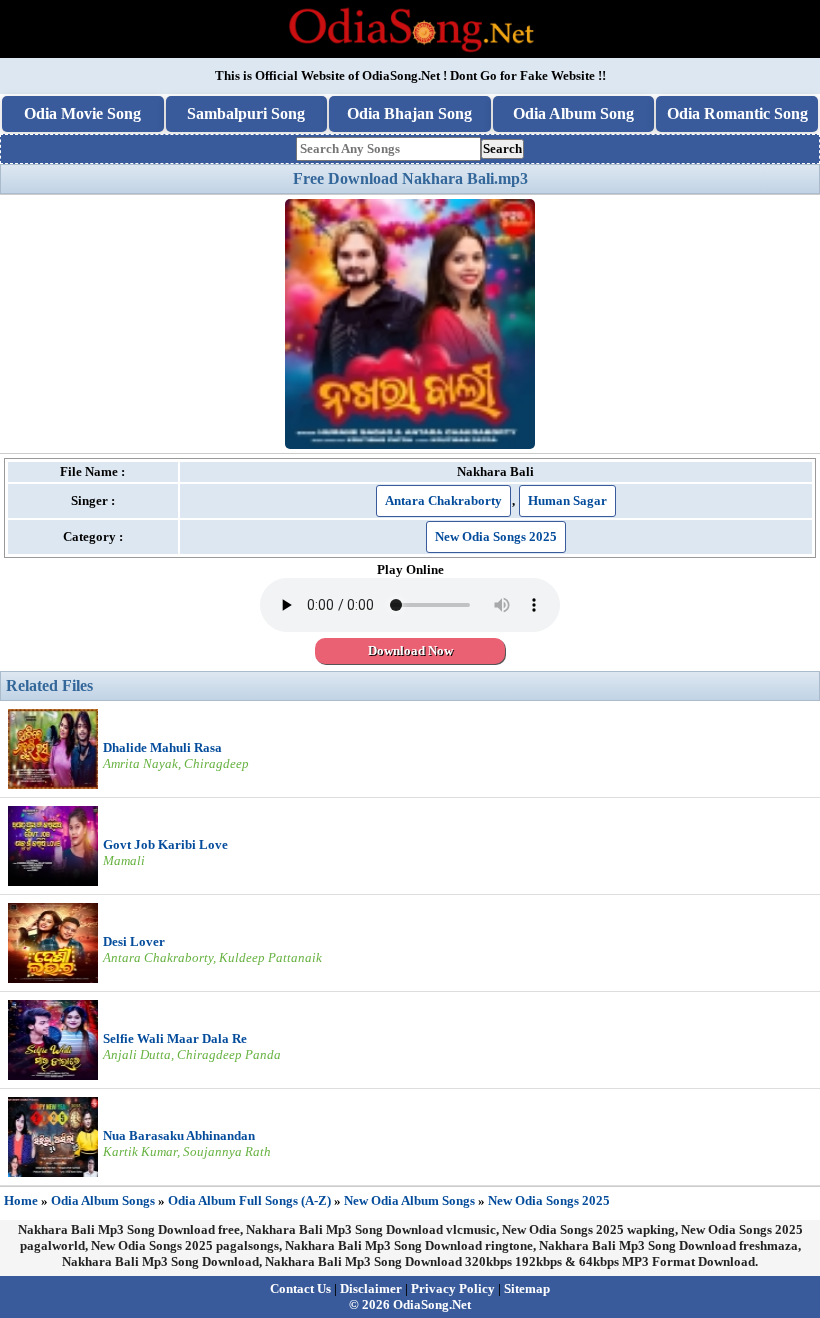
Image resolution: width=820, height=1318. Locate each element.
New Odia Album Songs (409, 1200)
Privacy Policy (453, 1288)
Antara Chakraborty (443, 500)
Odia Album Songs (103, 1200)
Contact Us (300, 1288)
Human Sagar (567, 500)
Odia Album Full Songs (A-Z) (249, 1200)
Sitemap (527, 1288)
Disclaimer (371, 1288)
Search (502, 148)
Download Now (410, 650)
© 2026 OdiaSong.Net (410, 1304)
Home (21, 1200)
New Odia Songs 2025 (496, 536)
